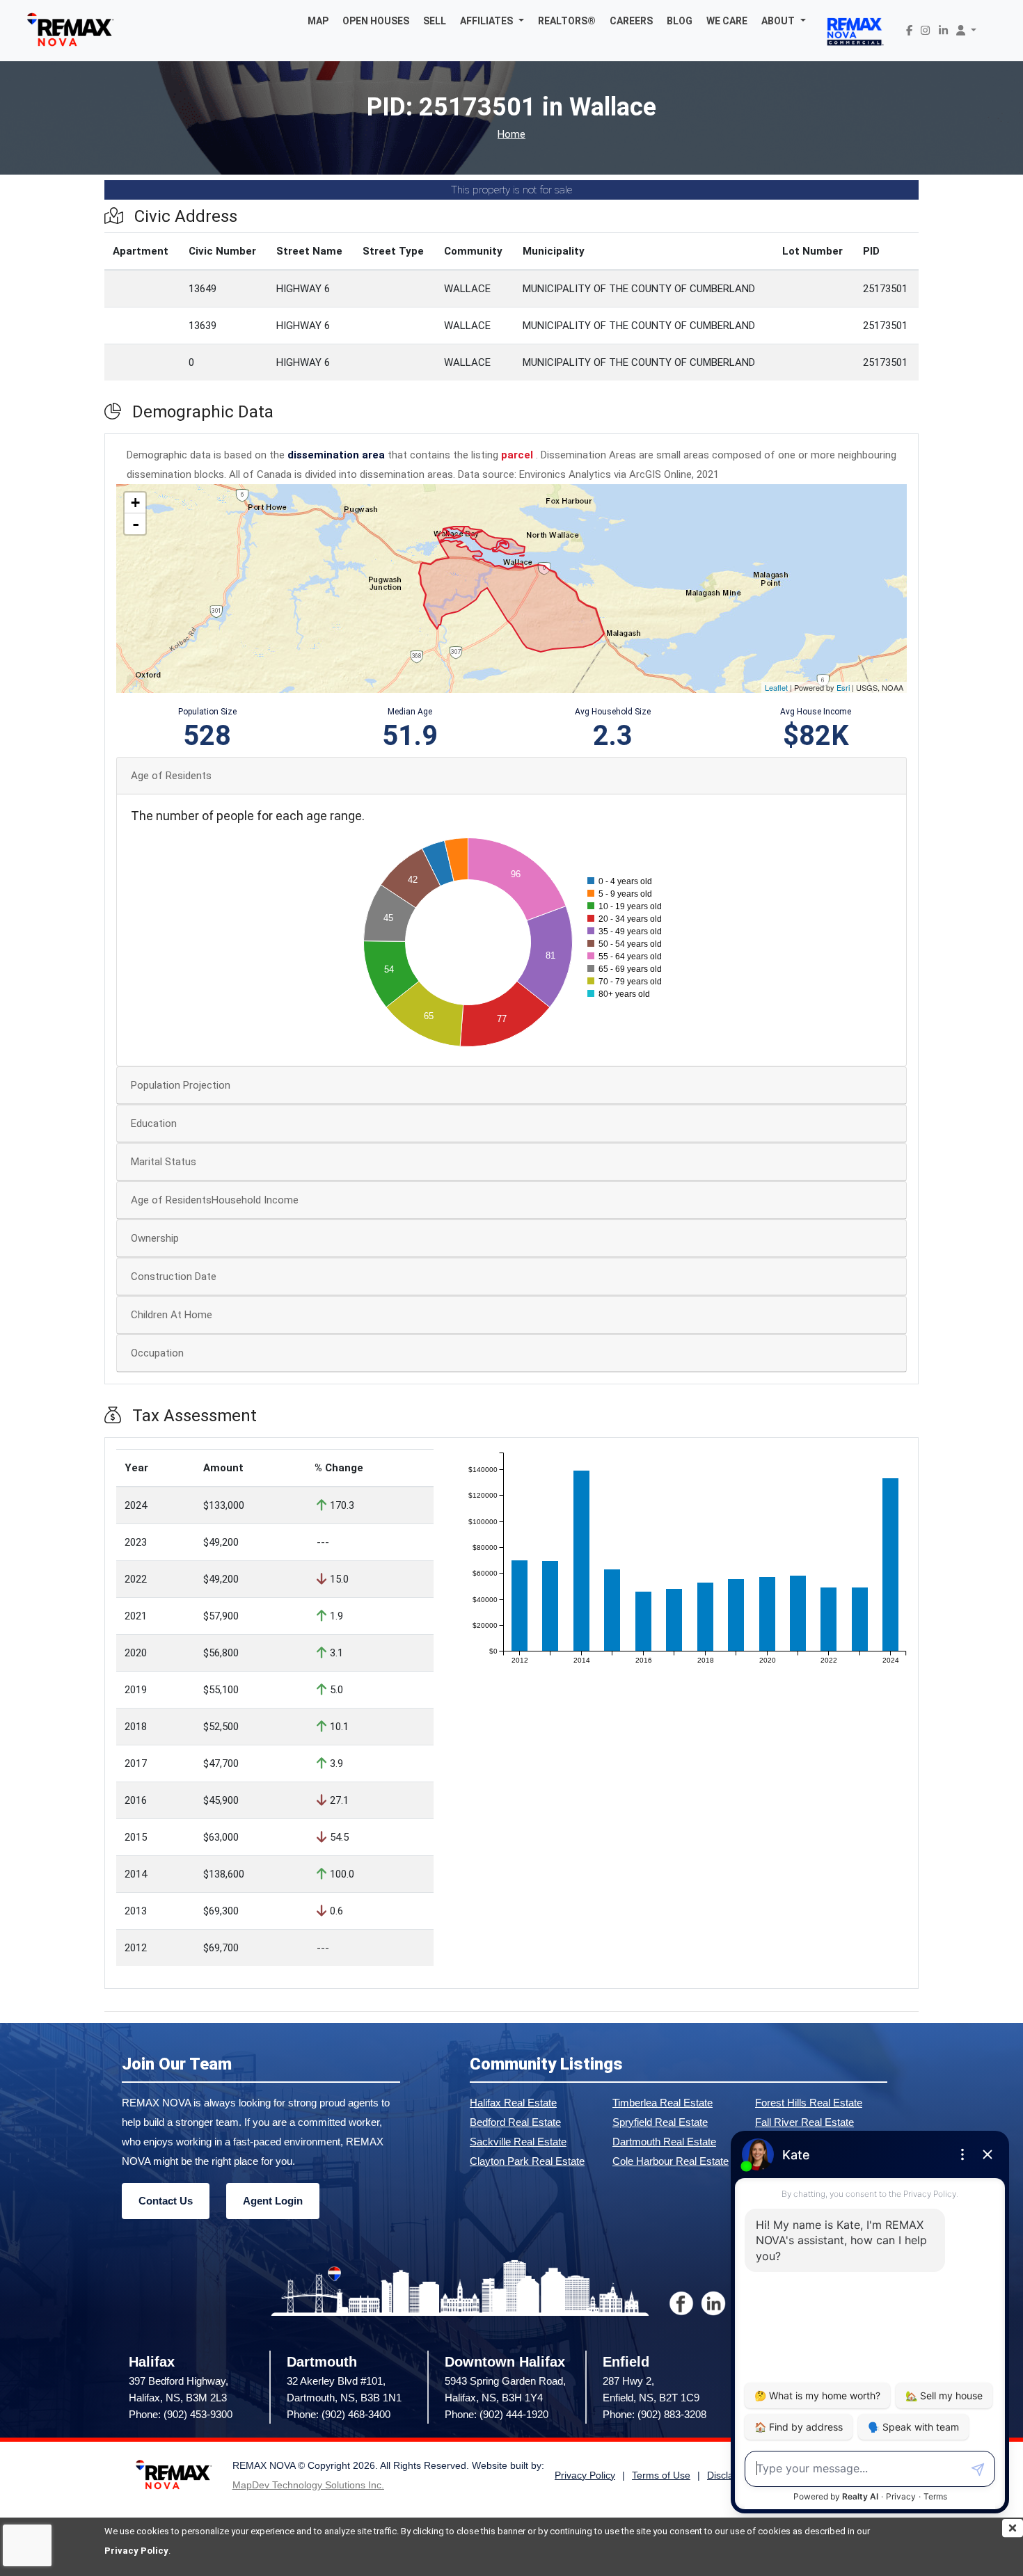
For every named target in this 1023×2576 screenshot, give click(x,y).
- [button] (136, 524)
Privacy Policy (136, 2551)
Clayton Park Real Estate (527, 2161)
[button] (492, 21)
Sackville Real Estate (518, 2142)
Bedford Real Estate (515, 2122)
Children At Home (172, 1315)
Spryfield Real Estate (660, 2122)
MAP (318, 21)
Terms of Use (661, 2475)
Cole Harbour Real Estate (671, 2161)
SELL (435, 21)
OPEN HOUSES (376, 21)
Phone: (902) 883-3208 (655, 2414)
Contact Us (166, 2201)
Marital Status (164, 1162)
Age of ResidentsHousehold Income (215, 1200)
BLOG (680, 21)
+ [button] (135, 503)
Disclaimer (730, 2475)
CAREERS (631, 21)
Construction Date (174, 1277)
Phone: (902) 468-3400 (339, 2414)
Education (154, 1123)
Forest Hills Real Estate (809, 2103)
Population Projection (181, 1085)
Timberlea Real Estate (663, 2103)
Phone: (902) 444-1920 (497, 2414)
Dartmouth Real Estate (664, 2142)
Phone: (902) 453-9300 (181, 2414)
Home (511, 135)
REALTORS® (567, 21)
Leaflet (776, 687)
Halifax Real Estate (513, 2103)
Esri (843, 687)
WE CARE (727, 21)
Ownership (155, 1238)
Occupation (157, 1353)
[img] (1013, 2528)
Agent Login (273, 2201)
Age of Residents (171, 776)
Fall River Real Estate (804, 2122)
